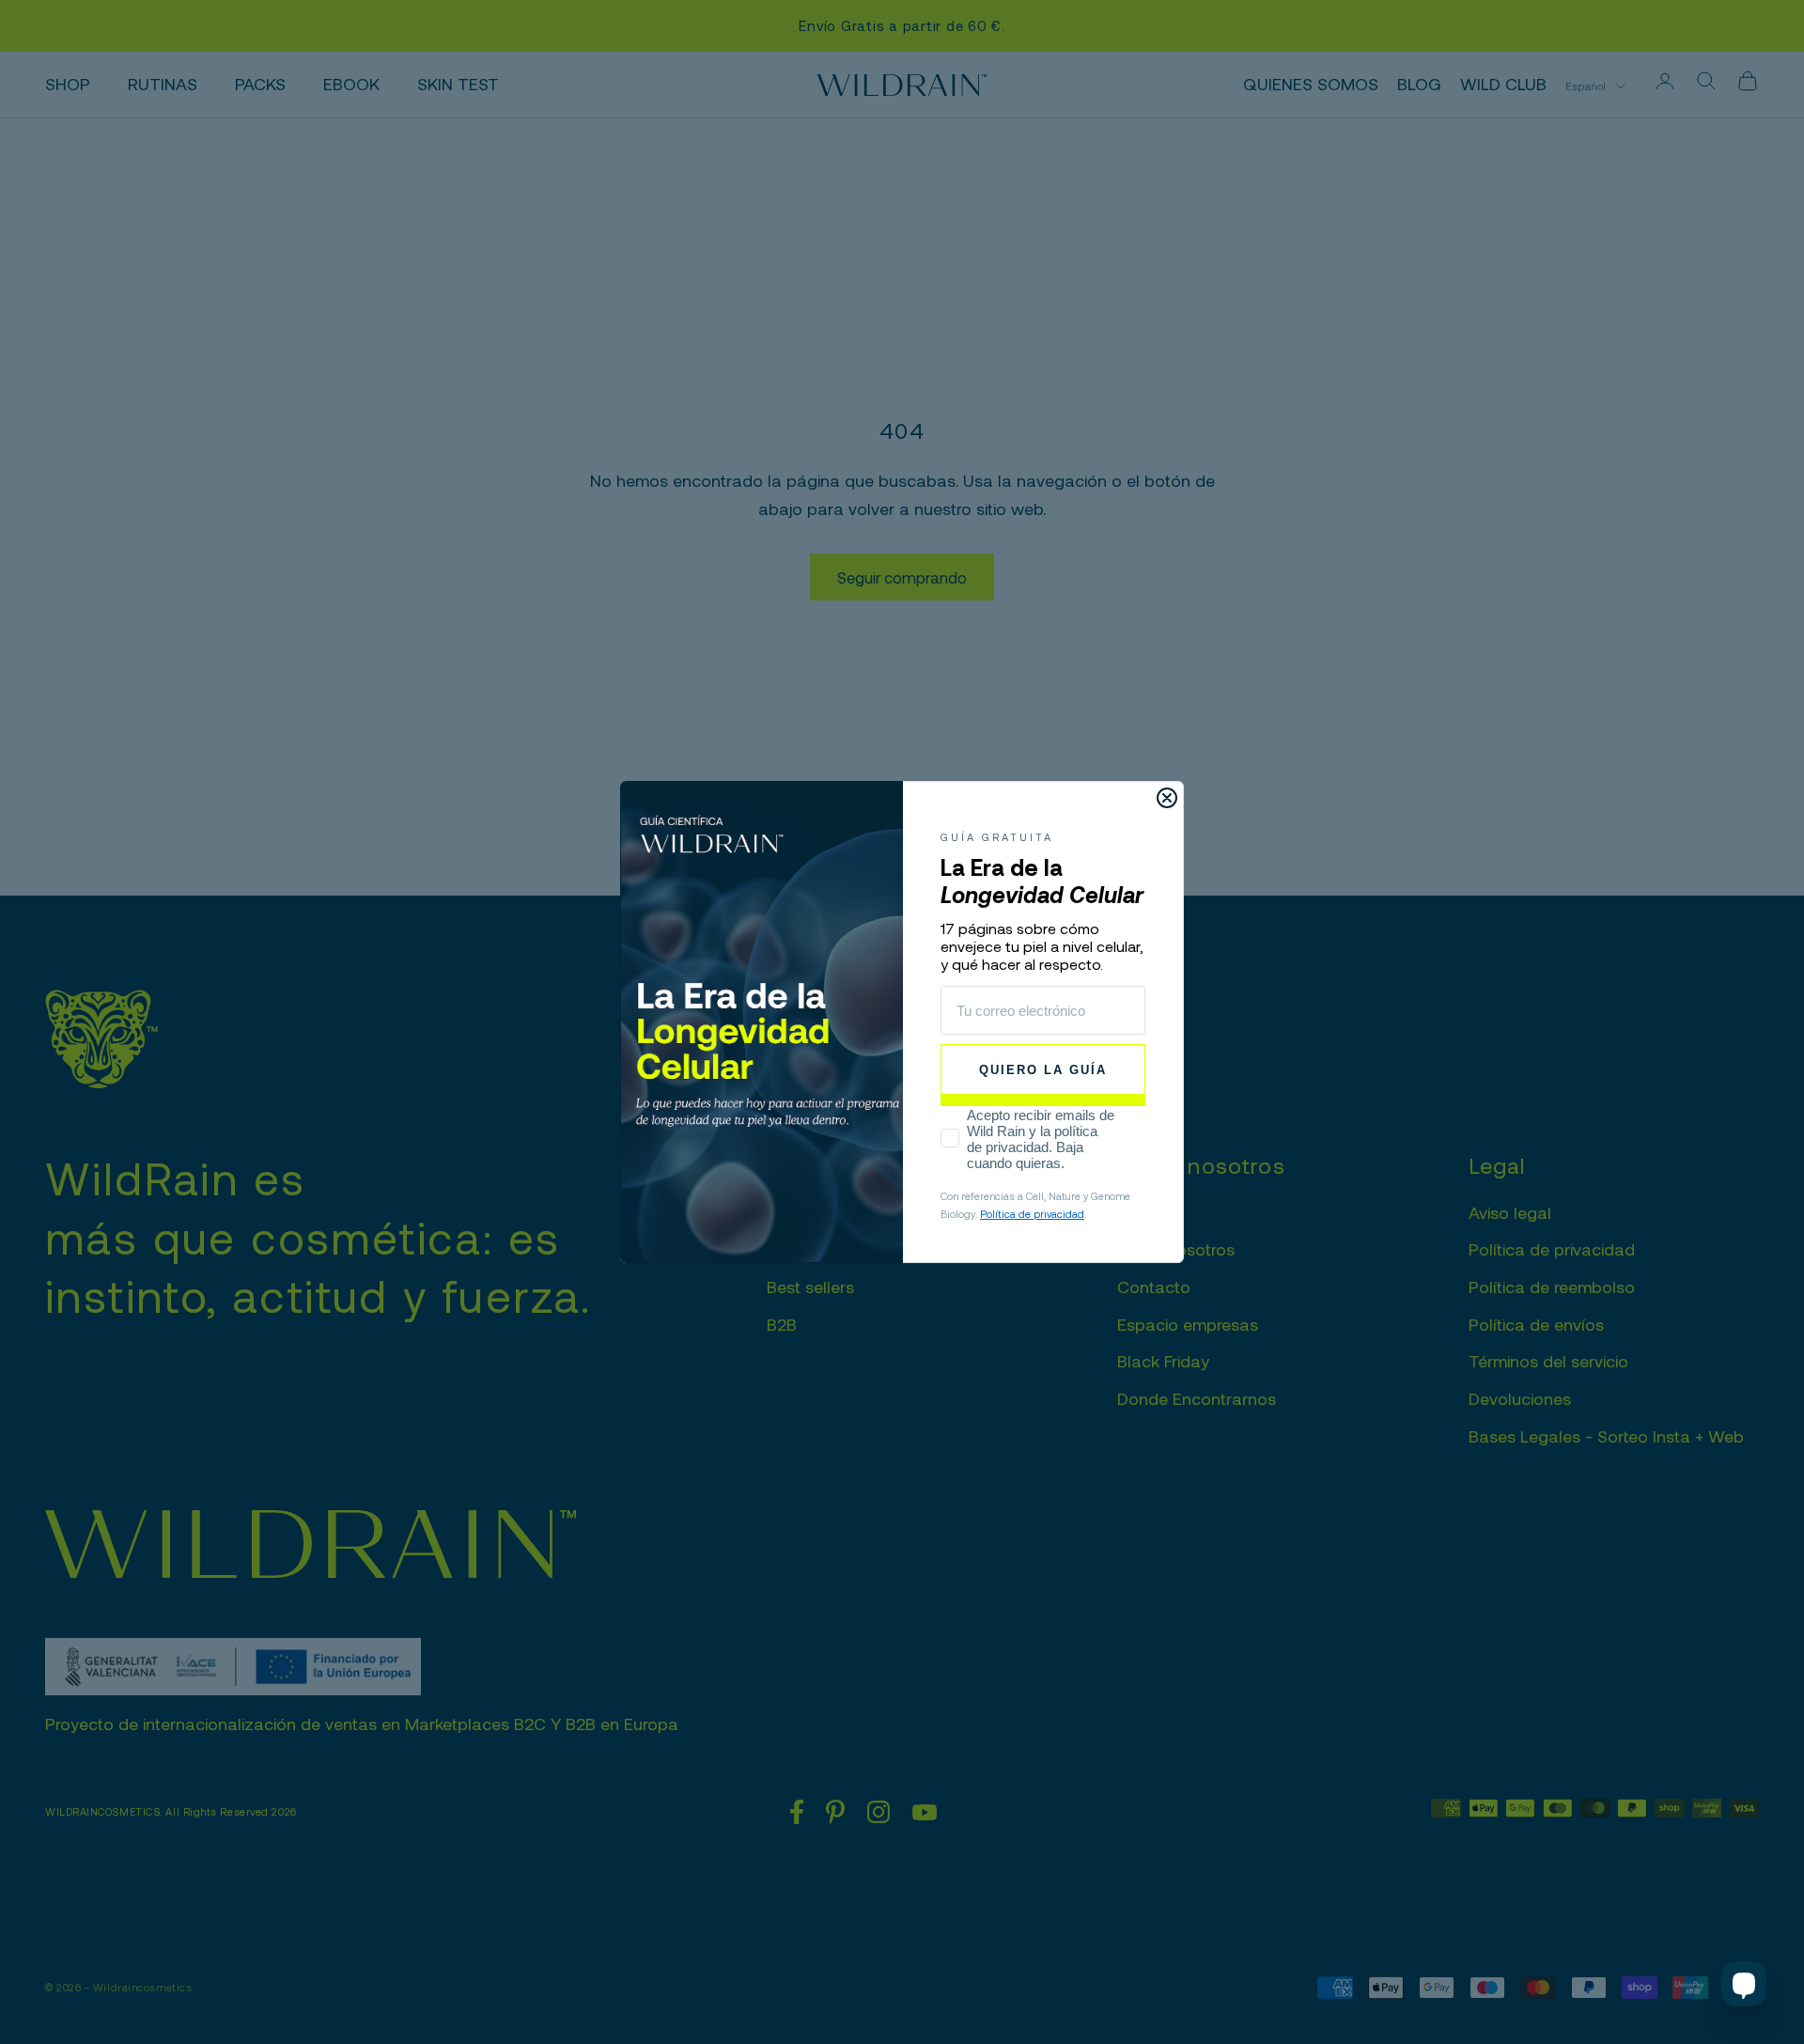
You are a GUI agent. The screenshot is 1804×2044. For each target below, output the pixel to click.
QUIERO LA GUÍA (1043, 1070)
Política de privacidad (1032, 1214)
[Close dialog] (1167, 798)
